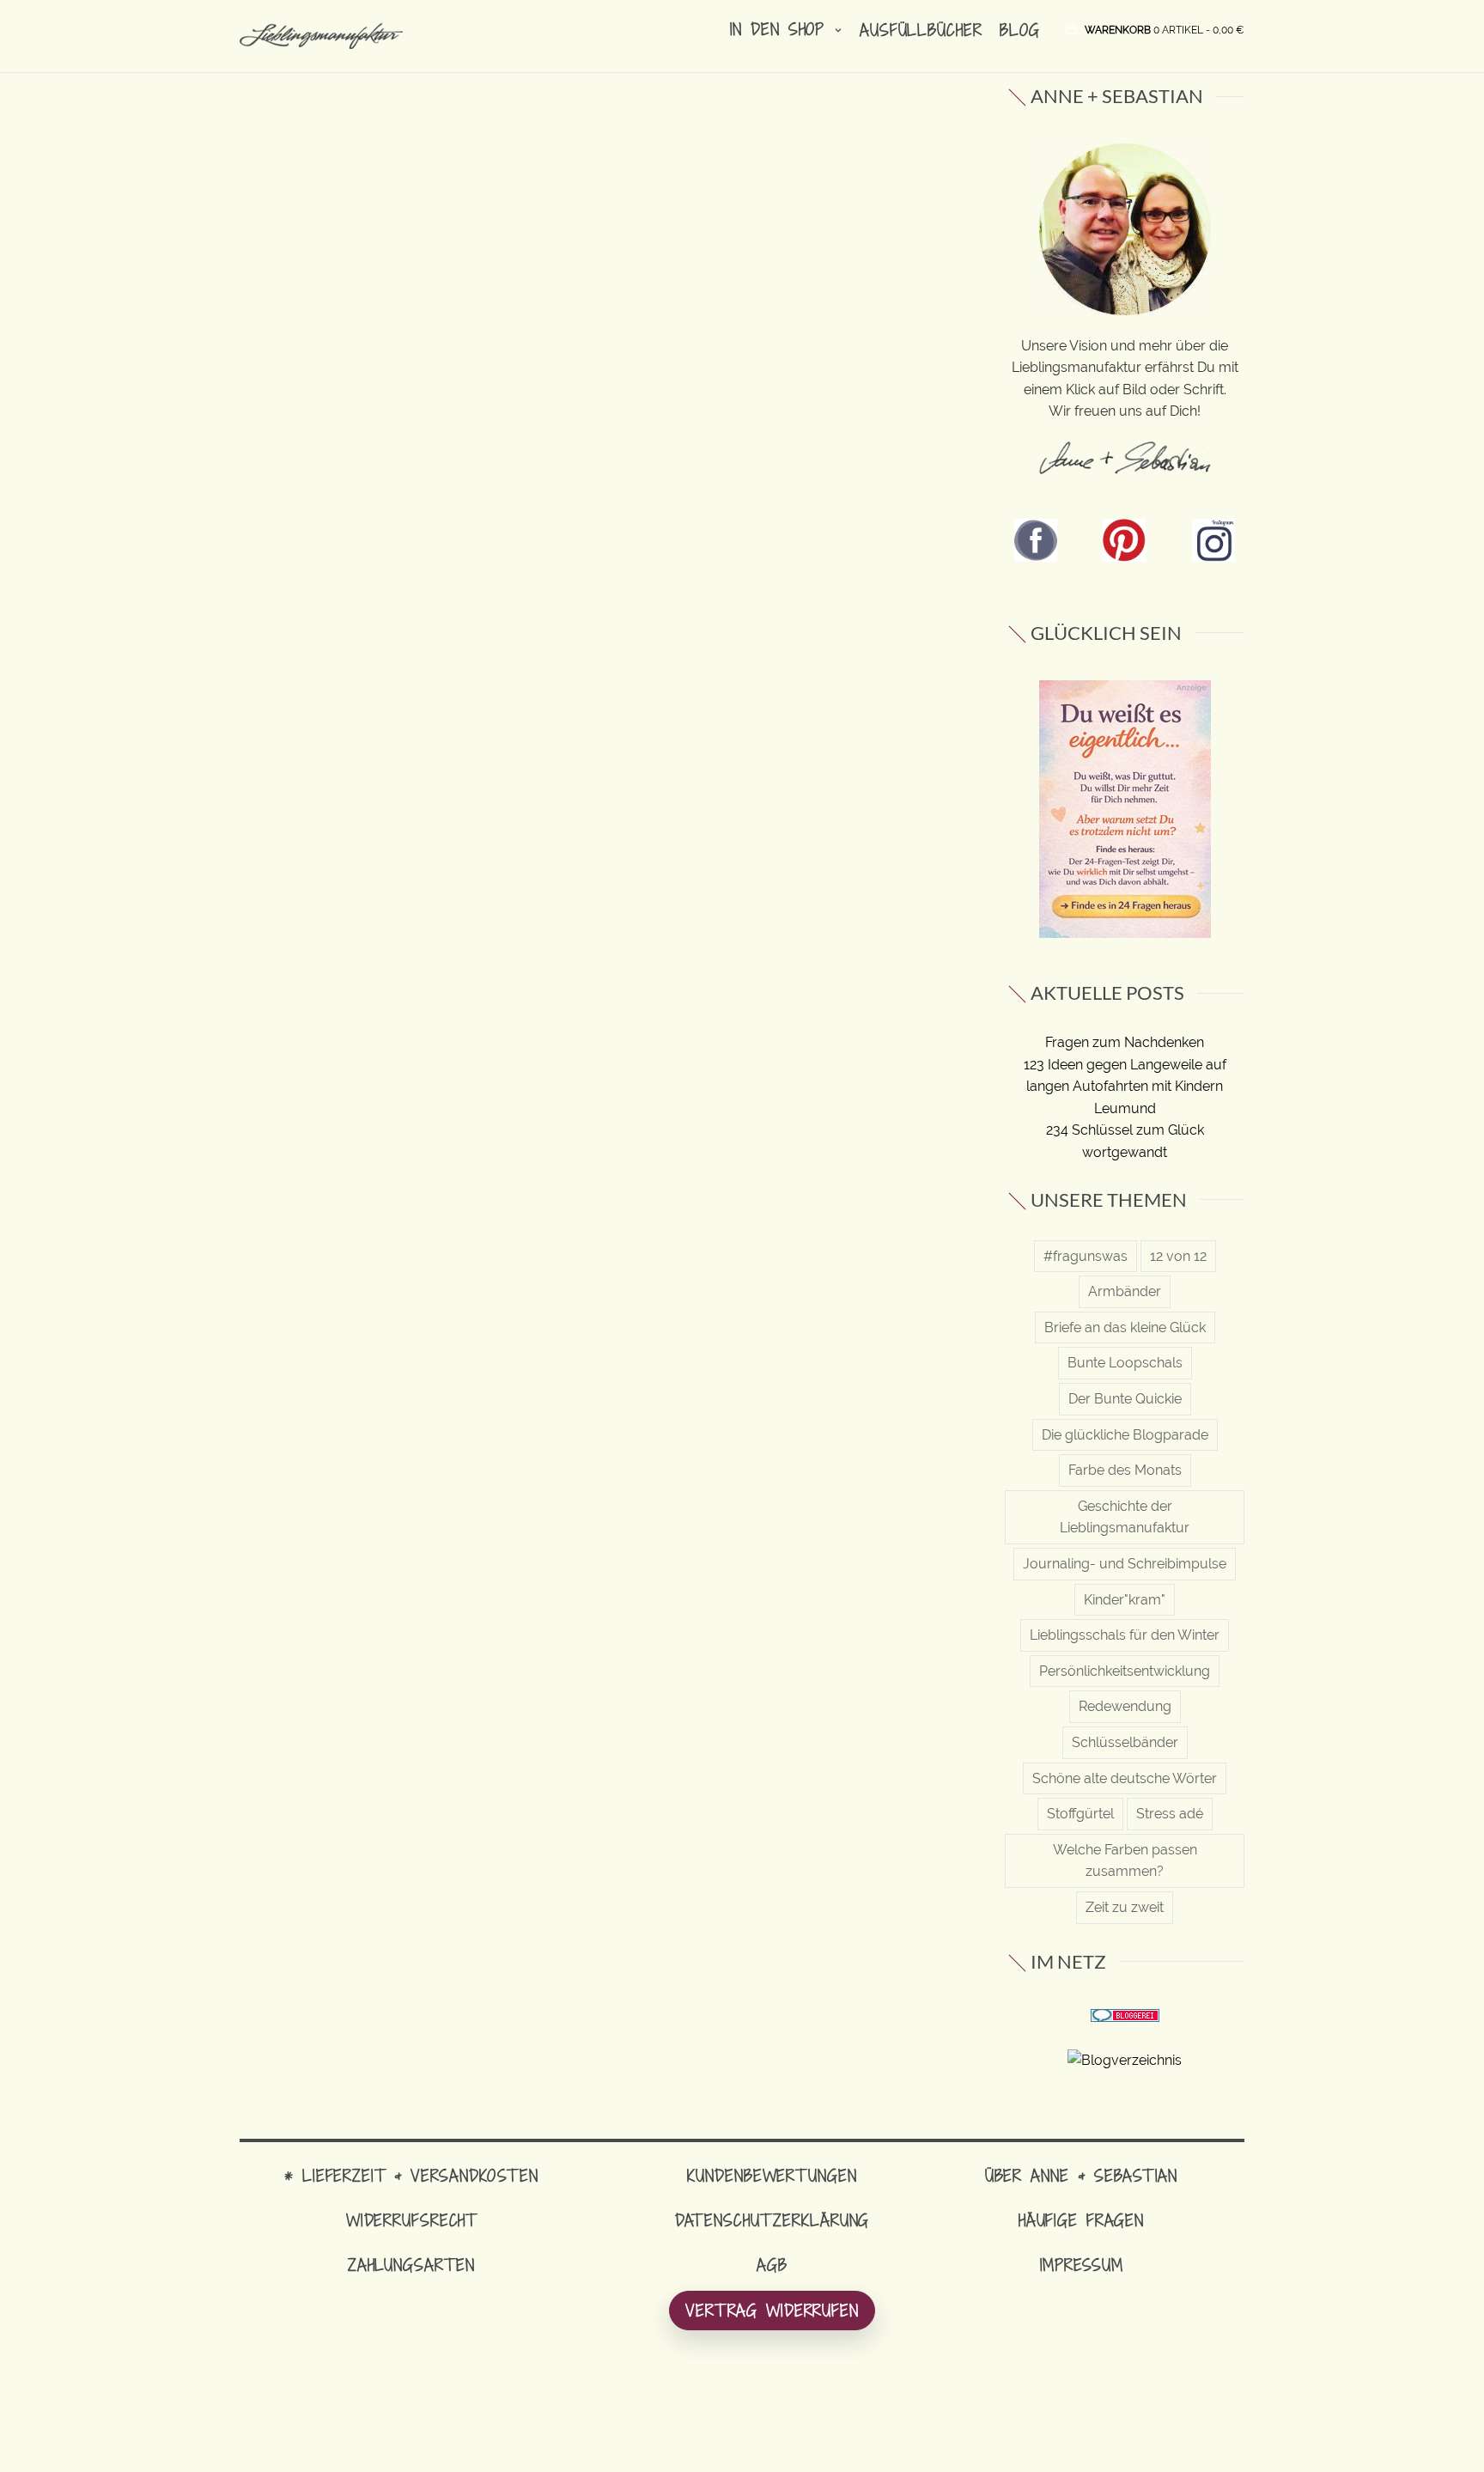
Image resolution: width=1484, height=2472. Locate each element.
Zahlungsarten (411, 2265)
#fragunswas (1086, 1256)
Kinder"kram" (1125, 1600)
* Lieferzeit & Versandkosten (411, 2175)
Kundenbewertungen (772, 2175)
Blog (1020, 30)
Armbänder (1125, 1291)
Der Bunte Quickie (1125, 1399)
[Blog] (1125, 2059)
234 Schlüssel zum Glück (1125, 1130)
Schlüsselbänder (1125, 1742)
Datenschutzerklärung (772, 2220)
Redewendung (1125, 1706)
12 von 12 (1178, 1256)
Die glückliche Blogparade (1125, 1435)
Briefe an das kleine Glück (1125, 1327)
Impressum (1082, 2265)
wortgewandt (1125, 1152)
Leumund (1125, 1108)
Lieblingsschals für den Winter (1125, 1635)
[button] (1165, 29)
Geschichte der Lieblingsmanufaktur (1125, 1517)
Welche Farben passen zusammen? (1125, 1861)
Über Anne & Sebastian (1081, 2175)
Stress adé (1170, 1814)
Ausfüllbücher (921, 30)
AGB (772, 2265)
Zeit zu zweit (1125, 1907)
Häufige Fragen (1081, 2220)
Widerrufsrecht (411, 2220)
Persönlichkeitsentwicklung (1125, 1671)
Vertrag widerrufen (772, 2310)
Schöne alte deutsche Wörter (1125, 1778)
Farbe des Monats (1125, 1470)
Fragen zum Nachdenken (1125, 1042)
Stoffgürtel (1080, 1814)
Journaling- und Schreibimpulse (1125, 1564)
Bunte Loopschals (1125, 1363)
